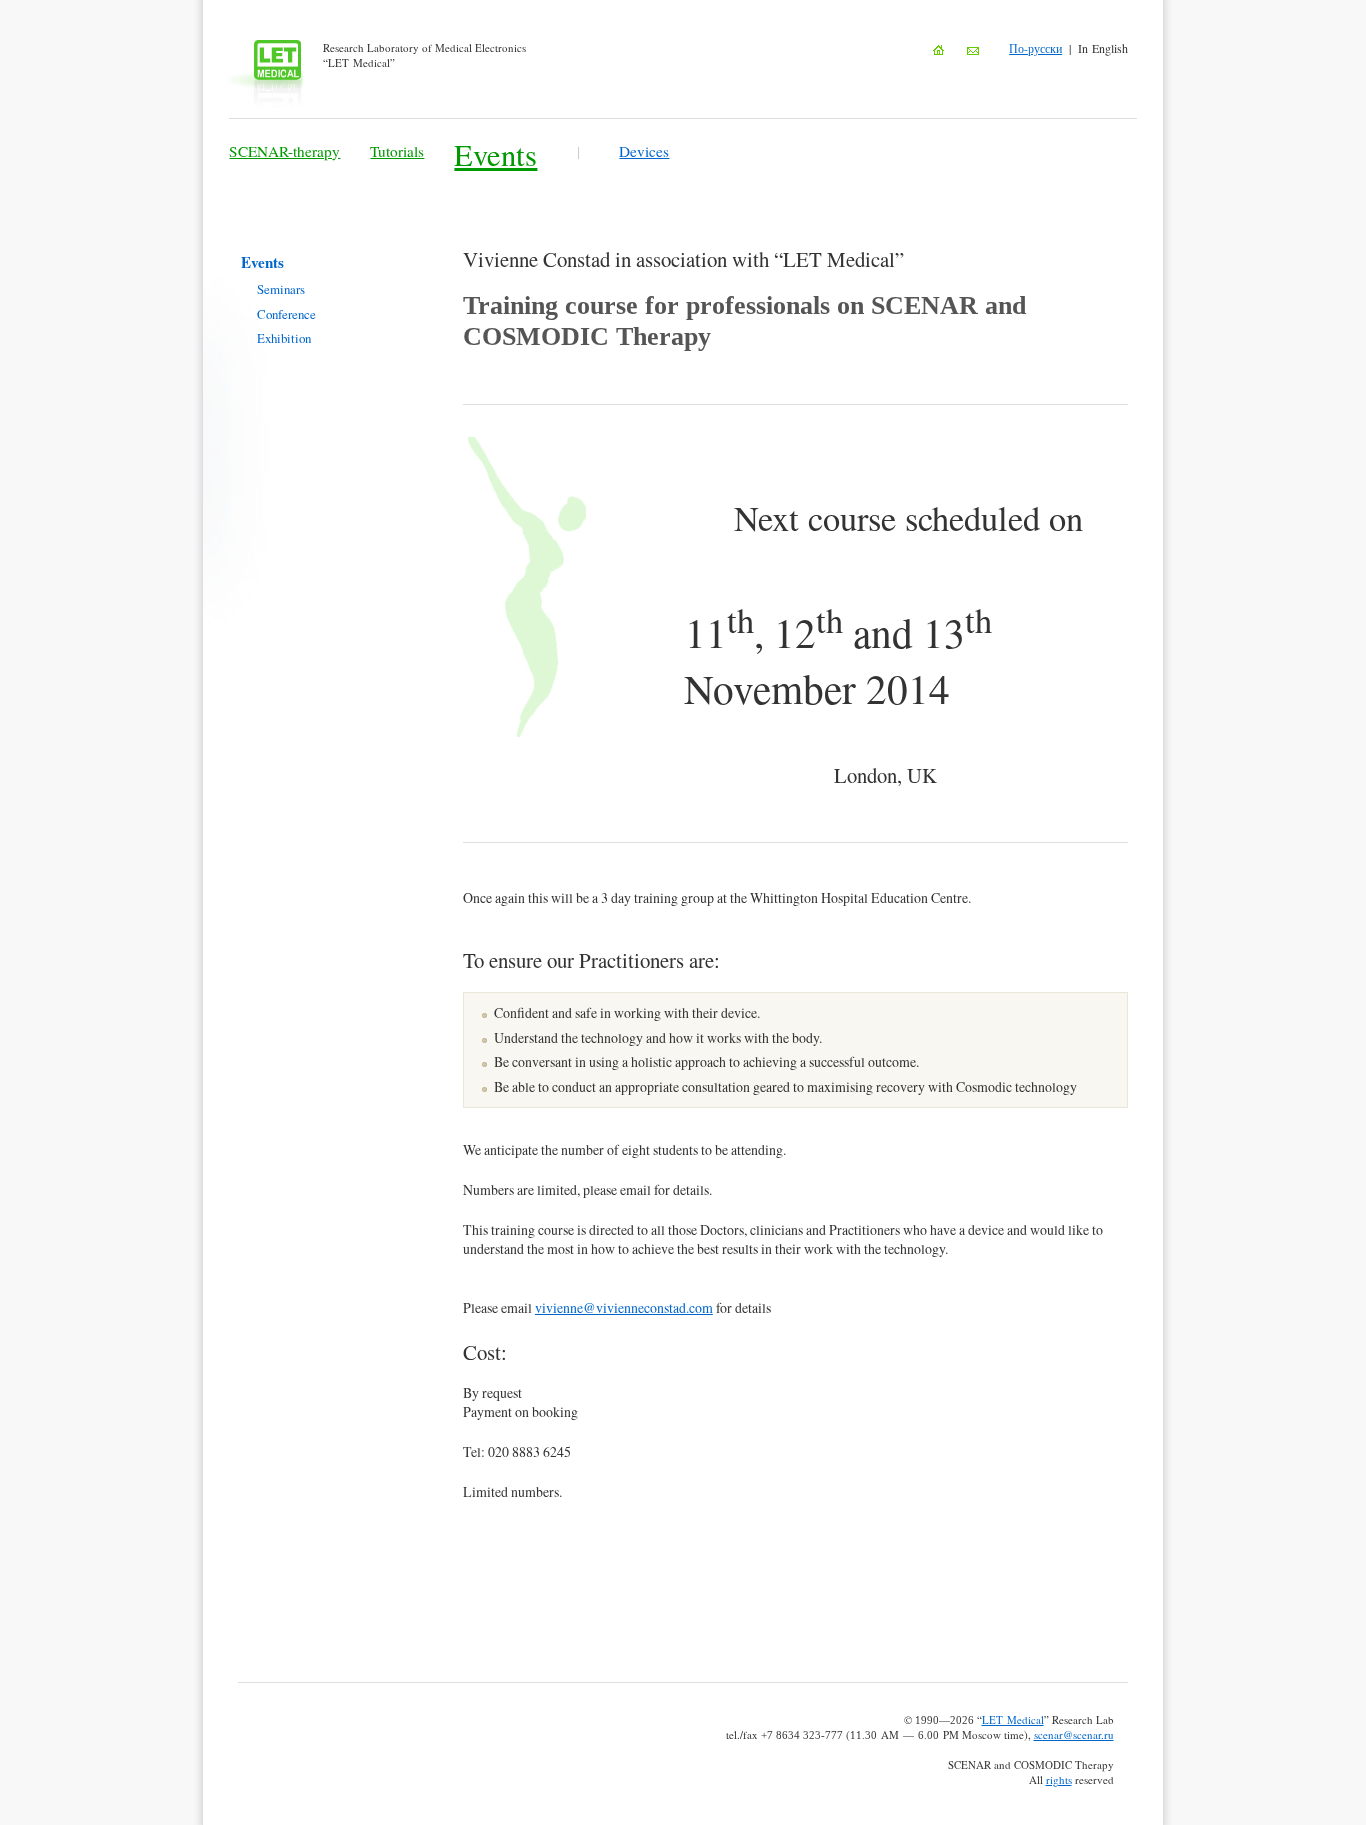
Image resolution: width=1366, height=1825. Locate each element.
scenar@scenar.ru (1074, 1734)
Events (495, 154)
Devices (644, 151)
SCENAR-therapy (284, 151)
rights (1059, 1779)
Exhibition (284, 338)
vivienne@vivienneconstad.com (624, 1307)
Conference (286, 314)
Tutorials (397, 151)
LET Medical (1013, 1719)
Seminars (281, 289)
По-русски (1035, 48)
